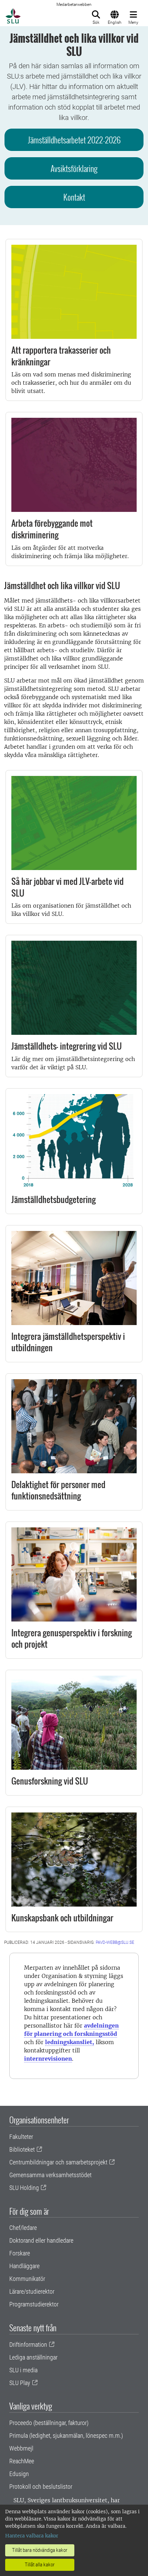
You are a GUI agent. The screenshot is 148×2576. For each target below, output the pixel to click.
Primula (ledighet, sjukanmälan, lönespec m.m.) (66, 2436)
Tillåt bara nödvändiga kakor (40, 2550)
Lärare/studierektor (32, 2291)
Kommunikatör (27, 2279)
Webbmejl (21, 2448)
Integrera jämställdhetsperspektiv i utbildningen (68, 1342)
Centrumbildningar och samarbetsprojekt (58, 2162)
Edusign (19, 2474)
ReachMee (22, 2461)
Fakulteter (21, 2137)
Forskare (20, 2253)
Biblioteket (22, 2149)
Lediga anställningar (33, 2357)
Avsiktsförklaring (74, 168)
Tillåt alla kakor (40, 2565)
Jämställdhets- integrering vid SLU (67, 1046)
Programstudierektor (34, 2304)
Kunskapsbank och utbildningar (62, 1918)
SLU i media (23, 2370)
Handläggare (24, 2266)
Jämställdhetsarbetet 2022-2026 (74, 140)
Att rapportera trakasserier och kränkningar (61, 356)
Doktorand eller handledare (41, 2240)
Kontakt (74, 197)
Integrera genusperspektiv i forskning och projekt (72, 1638)
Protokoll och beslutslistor (41, 2487)
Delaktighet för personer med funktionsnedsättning (58, 1490)
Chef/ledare (23, 2228)
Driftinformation (28, 2345)
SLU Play (20, 2383)
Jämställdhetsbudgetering (54, 1199)
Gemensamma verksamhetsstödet (50, 2175)
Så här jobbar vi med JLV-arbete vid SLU (67, 887)
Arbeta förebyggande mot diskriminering (52, 529)
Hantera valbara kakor (32, 2536)
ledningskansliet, (70, 2042)
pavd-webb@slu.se (115, 1942)
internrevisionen (48, 2059)
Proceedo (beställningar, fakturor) (49, 2423)
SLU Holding (24, 2188)
